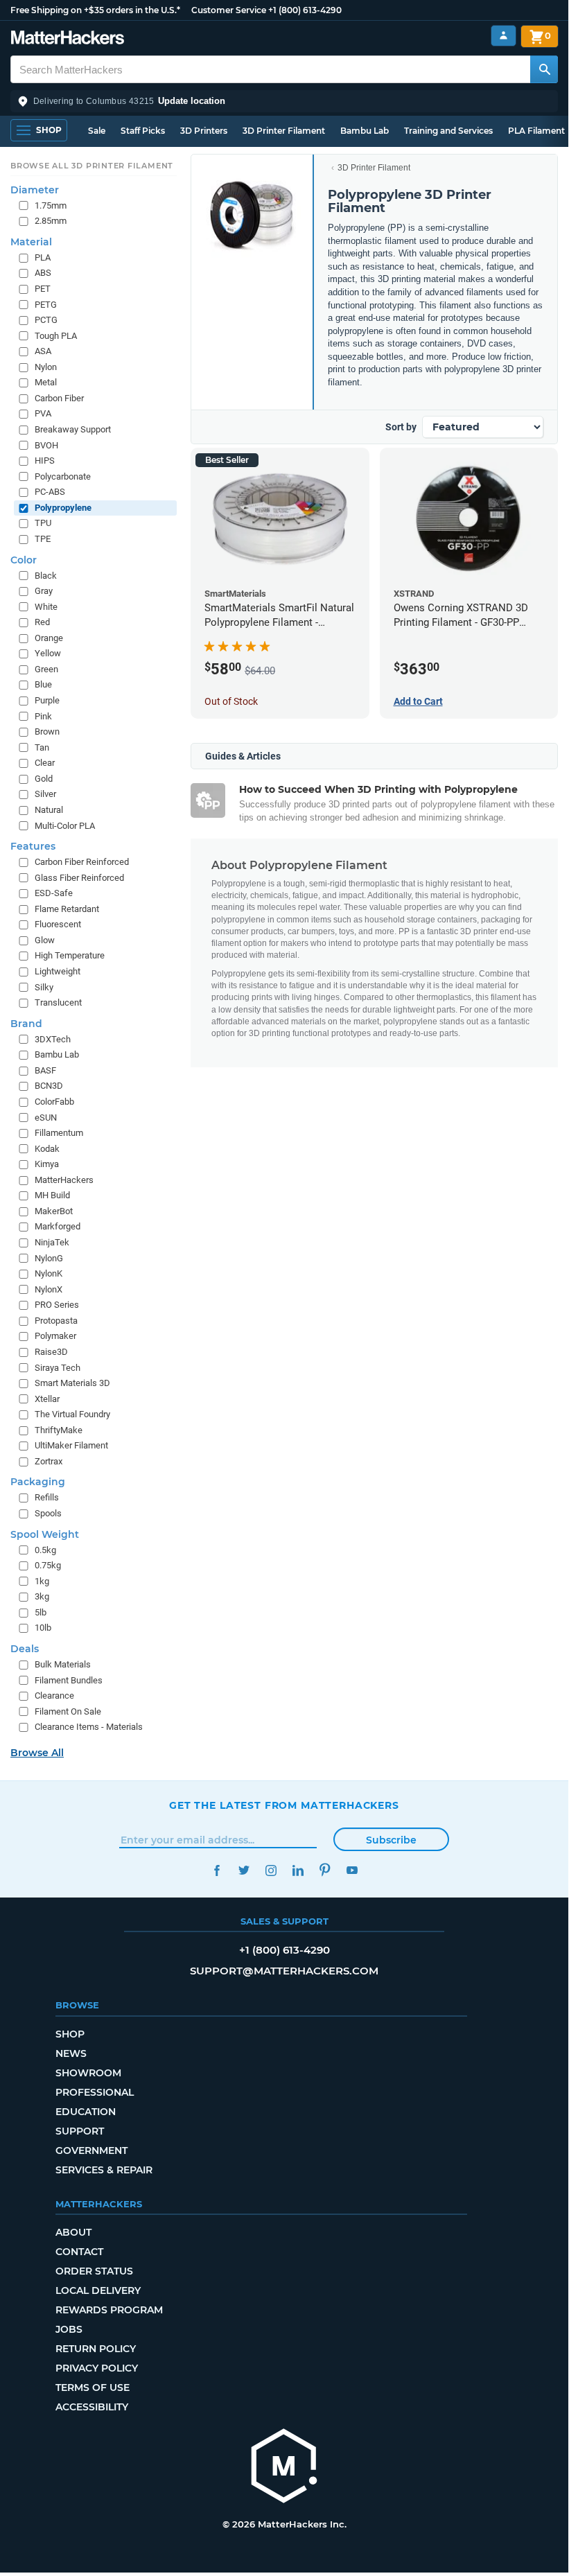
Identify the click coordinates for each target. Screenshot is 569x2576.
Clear (45, 763)
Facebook (217, 1870)
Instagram (271, 1870)
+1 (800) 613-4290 (305, 10)
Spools (48, 1513)
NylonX (49, 1289)
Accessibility (92, 2407)
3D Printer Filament (284, 131)
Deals (25, 1649)
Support (80, 2131)
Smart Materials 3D (72, 1383)
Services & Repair (104, 2170)
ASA (43, 351)
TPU (43, 523)
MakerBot (54, 1211)
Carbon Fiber (59, 398)
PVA (43, 413)
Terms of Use (93, 2387)
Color (24, 560)
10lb (43, 1628)
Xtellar (47, 1399)
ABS (43, 273)
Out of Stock (231, 701)
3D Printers (204, 131)
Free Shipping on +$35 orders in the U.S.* (95, 10)
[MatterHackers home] (68, 39)
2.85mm (51, 221)
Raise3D (51, 1352)
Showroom (88, 2073)
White (46, 607)
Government (91, 2150)
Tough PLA (56, 336)
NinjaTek (52, 1242)
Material (31, 242)
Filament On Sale (68, 1711)
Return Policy (96, 2349)
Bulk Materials (63, 1664)
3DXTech (53, 1039)
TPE (43, 539)
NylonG (49, 1258)
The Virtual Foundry (72, 1414)
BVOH (46, 445)
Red (42, 622)
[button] (284, 101)
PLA (43, 257)
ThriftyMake (59, 1430)
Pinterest (325, 1870)
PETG (46, 305)
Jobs (69, 2329)
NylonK (49, 1273)
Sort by (401, 427)
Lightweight (58, 971)
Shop (70, 2034)
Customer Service (229, 10)
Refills (47, 1497)
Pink (43, 716)
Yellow (48, 653)
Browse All (37, 1753)
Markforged (58, 1226)
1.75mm (51, 205)
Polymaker (55, 1336)
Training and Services (448, 131)
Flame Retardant (67, 909)
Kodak (47, 1149)
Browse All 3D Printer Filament (92, 166)
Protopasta (56, 1321)
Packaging (38, 1482)
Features (33, 846)
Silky (44, 987)
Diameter (35, 190)
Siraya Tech (58, 1368)
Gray (44, 591)
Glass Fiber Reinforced (79, 878)
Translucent (58, 1002)
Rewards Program (109, 2310)
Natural (49, 810)
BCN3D (49, 1086)
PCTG (46, 320)
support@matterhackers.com (284, 1971)
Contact (79, 2252)
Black (46, 576)
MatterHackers (64, 1180)
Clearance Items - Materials (89, 1727)
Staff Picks (143, 131)
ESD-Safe (54, 893)
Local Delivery (98, 2290)
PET (43, 289)
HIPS (45, 461)
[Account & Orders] (504, 36)
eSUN (46, 1118)
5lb (41, 1612)
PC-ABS (50, 492)
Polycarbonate (63, 476)
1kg (42, 1581)
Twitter (244, 1870)
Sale (97, 131)
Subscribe (391, 1840)
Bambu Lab (365, 131)
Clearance (54, 1696)
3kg (42, 1596)
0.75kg (48, 1565)
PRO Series (57, 1305)
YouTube (352, 1870)
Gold (44, 779)
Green (46, 669)
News (71, 2053)
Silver (45, 794)
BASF (45, 1070)
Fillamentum (59, 1133)
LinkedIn (298, 1870)
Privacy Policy (97, 2368)
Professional (95, 2092)
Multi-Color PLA (65, 826)
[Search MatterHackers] (544, 69)
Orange (49, 638)
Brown (47, 731)
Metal (46, 382)
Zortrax (49, 1461)
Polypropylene (63, 508)
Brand (26, 1024)
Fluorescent (58, 924)
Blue (43, 684)
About (73, 2232)
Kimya (47, 1164)
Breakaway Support (73, 429)
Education (86, 2112)
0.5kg (45, 1550)
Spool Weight (45, 1534)
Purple (47, 700)
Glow (45, 940)
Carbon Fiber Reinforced (82, 862)
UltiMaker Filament (71, 1445)
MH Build (52, 1195)
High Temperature (70, 955)
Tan (42, 747)
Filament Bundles (69, 1680)
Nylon (46, 367)
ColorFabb (54, 1102)
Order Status (94, 2271)
